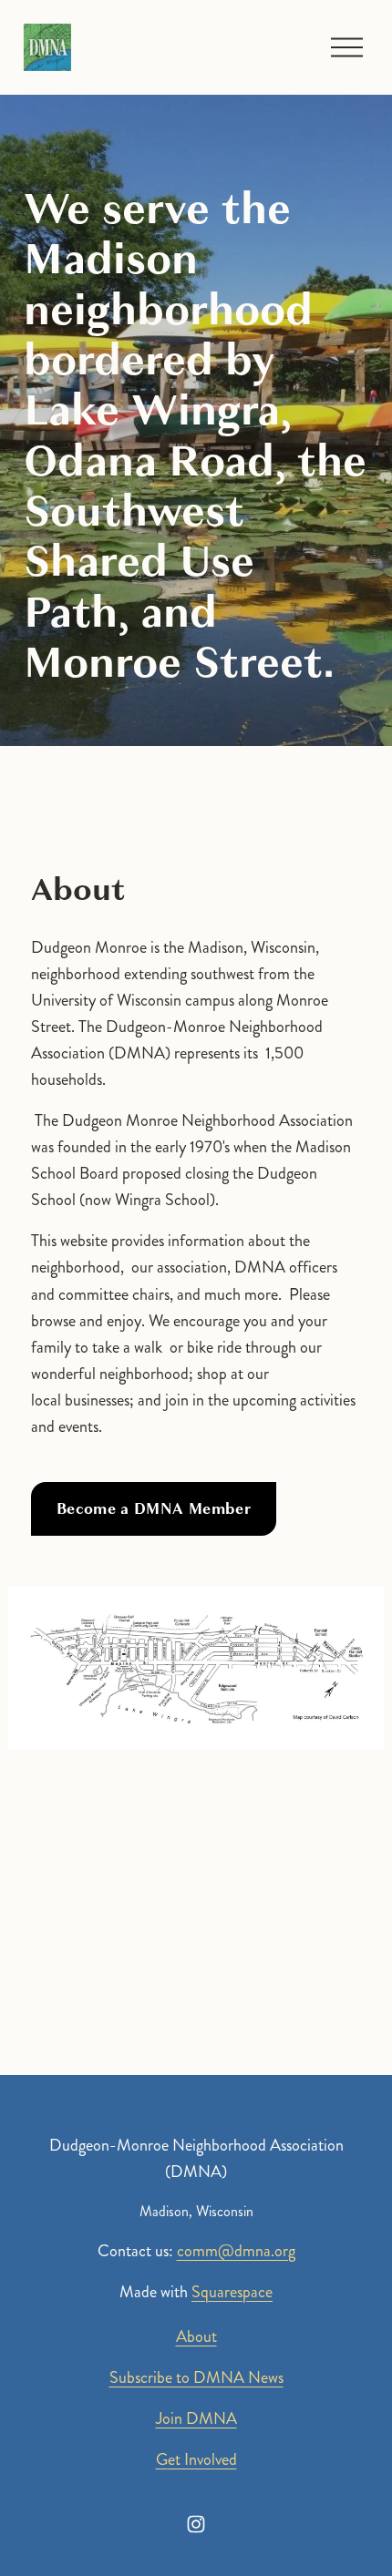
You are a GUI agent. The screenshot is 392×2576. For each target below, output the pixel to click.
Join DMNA (196, 2418)
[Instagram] (196, 2524)
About (196, 2336)
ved (226, 2459)
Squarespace (232, 2292)
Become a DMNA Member (154, 1509)
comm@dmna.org (236, 2251)
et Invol (191, 2459)
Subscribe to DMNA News (196, 2377)
